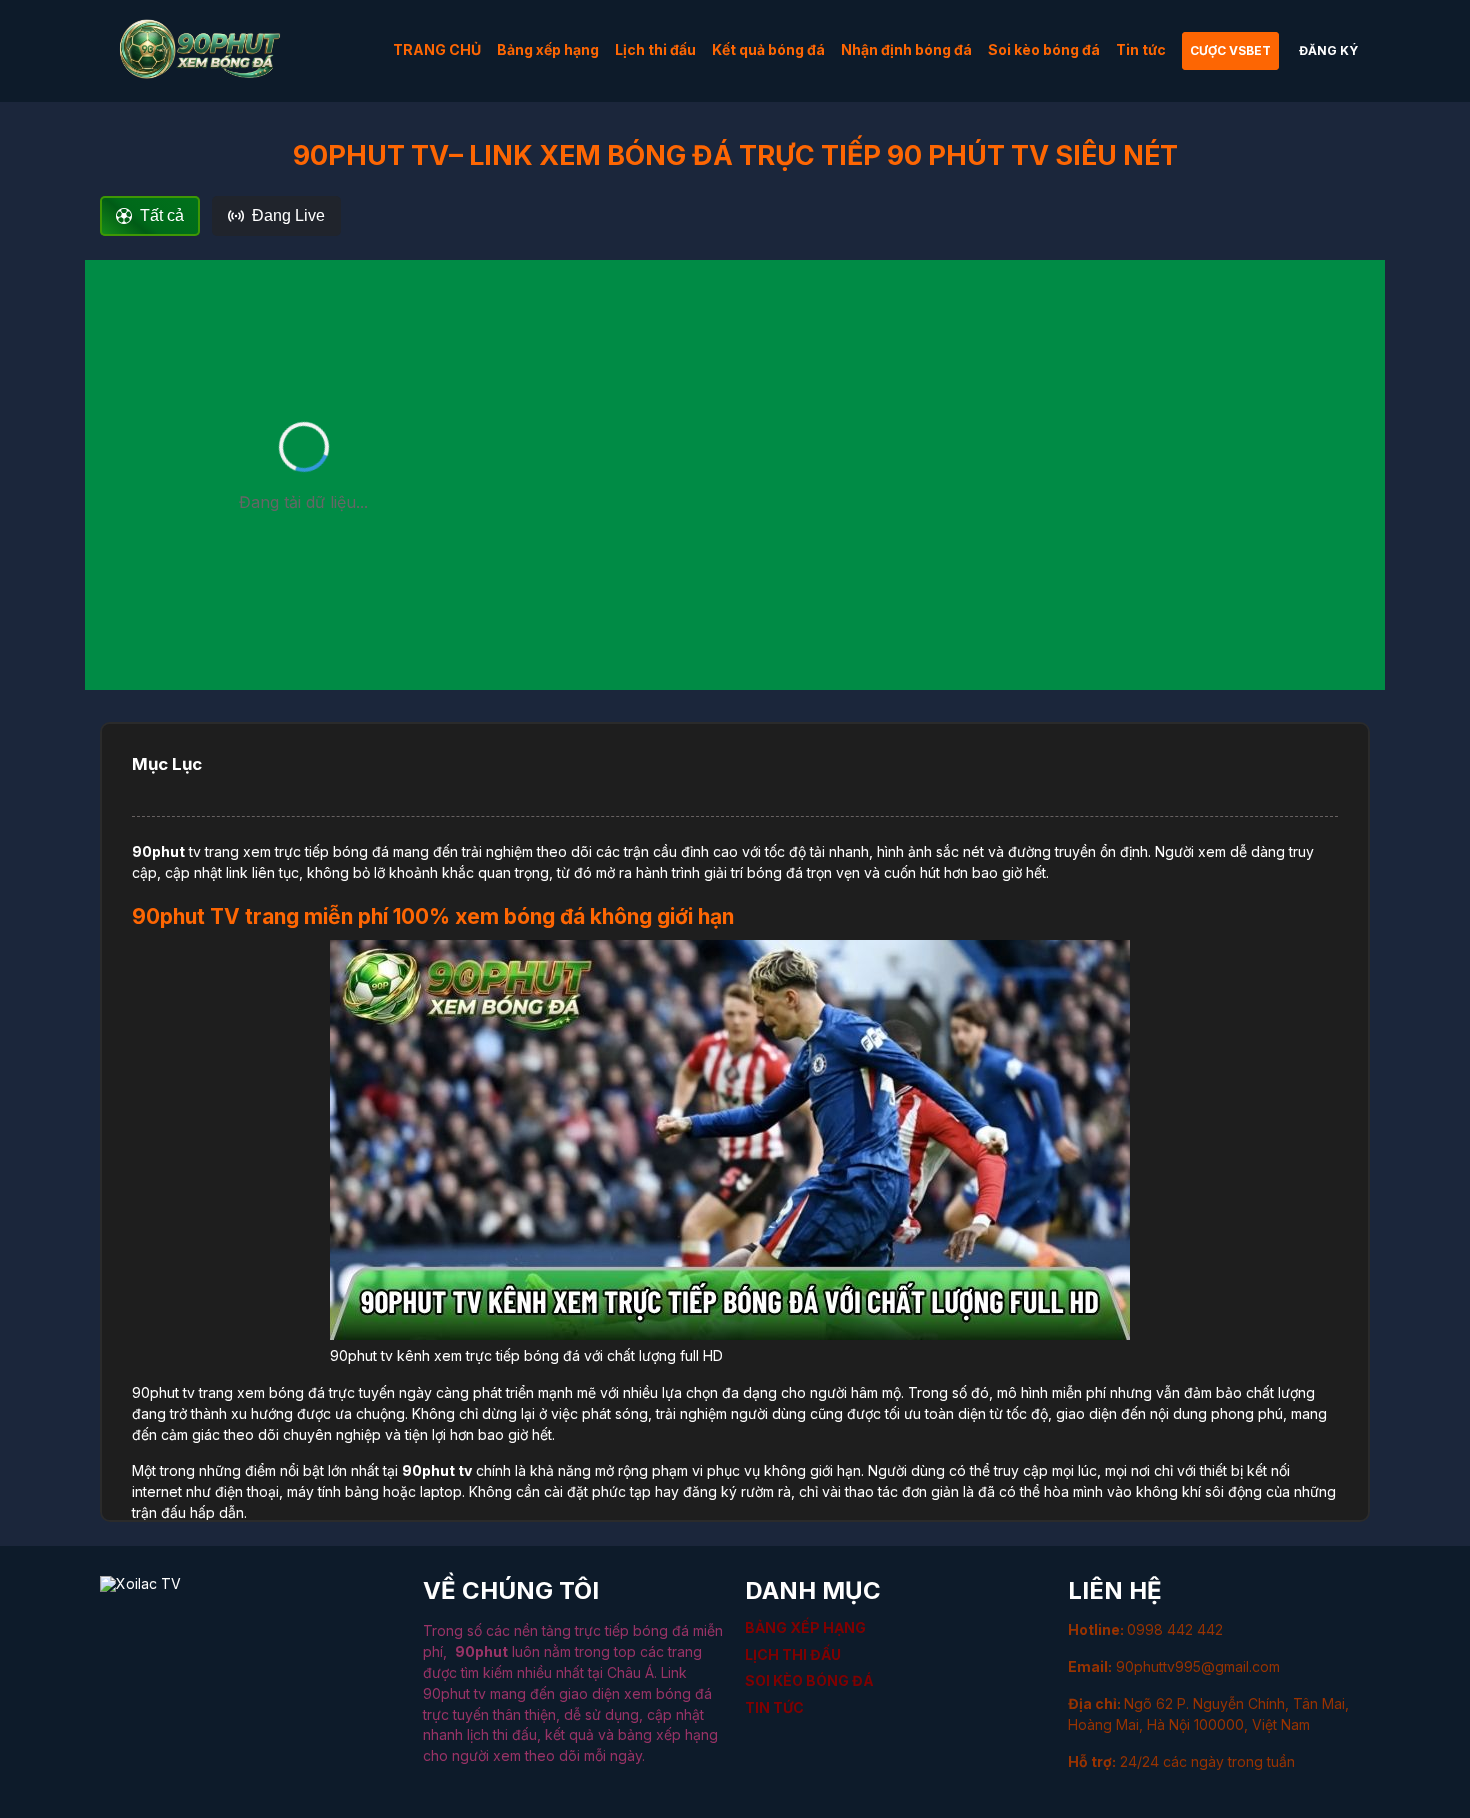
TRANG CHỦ (437, 49)
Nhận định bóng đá (906, 49)
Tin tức (1141, 49)
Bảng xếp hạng (548, 49)
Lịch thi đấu (655, 49)
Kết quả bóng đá (768, 49)
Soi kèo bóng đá (1044, 49)
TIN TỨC (774, 1707)
